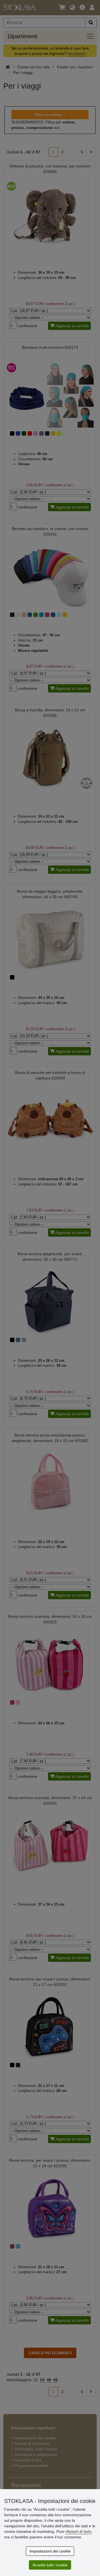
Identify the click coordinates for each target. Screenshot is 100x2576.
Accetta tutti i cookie (50, 2565)
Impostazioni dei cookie (50, 2551)
